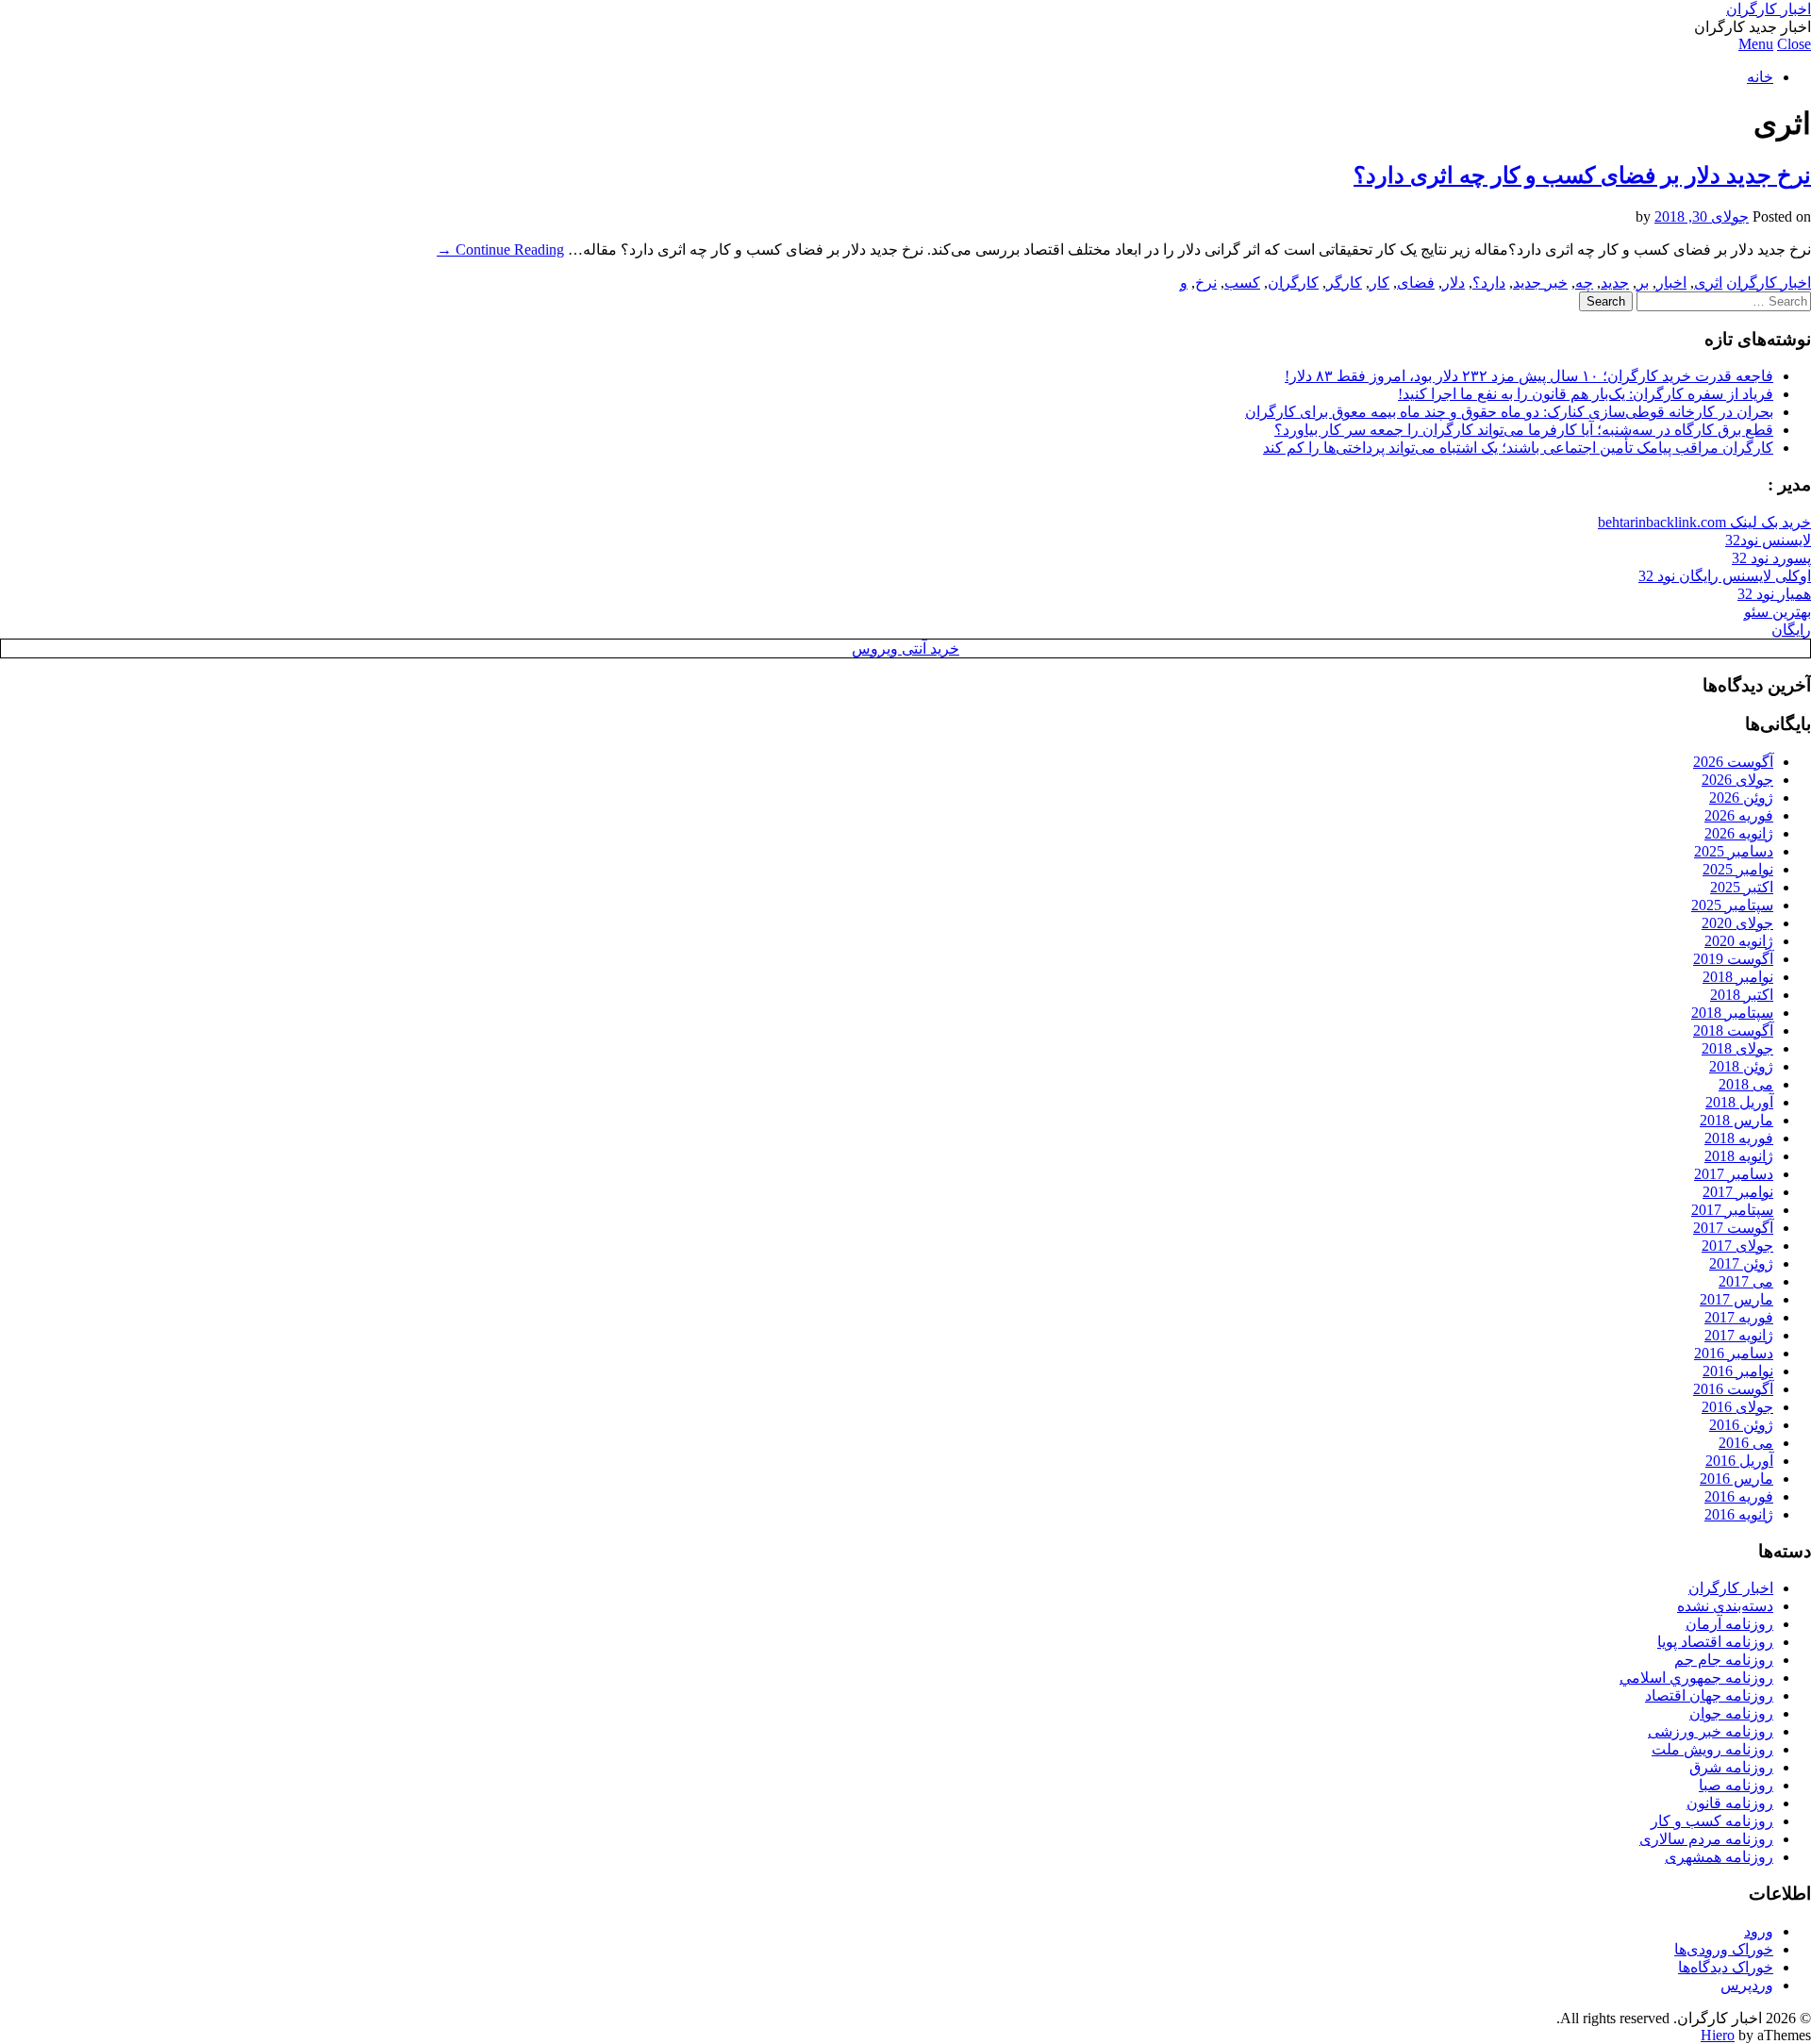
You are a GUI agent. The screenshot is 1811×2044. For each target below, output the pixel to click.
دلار (1454, 283)
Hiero (1718, 2035)
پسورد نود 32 (1771, 558)
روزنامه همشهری (1719, 1857)
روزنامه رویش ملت (1712, 1749)
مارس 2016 (1736, 1479)
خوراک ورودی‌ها (1724, 1949)
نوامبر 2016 (1738, 1371)
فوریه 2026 (1739, 815)
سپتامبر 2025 (1732, 905)
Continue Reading (500, 249)
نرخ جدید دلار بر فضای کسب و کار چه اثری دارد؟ (1582, 175)
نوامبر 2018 (1738, 977)
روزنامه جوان (1731, 1713)
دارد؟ (1489, 283)
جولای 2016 (1737, 1407)
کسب (1242, 283)
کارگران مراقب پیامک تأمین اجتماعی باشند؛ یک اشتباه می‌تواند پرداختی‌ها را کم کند (1518, 448)
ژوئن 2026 (1741, 798)
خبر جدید (1540, 283)
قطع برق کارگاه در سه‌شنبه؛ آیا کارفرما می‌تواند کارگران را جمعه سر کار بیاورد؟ (1524, 430)
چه (1584, 283)
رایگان (1791, 630)
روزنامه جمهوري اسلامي (1696, 1678)
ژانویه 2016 (1739, 1514)
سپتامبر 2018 (1732, 1013)
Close (1794, 44)
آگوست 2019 (1733, 959)
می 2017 (1746, 1281)
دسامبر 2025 (1734, 851)
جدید (1615, 283)
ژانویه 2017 (1739, 1335)
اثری (1708, 283)
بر (1643, 283)
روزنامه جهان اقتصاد (1709, 1695)
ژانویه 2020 (1739, 941)
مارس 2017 (1736, 1299)
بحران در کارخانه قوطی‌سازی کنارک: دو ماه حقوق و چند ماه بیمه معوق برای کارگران (1509, 412)
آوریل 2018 (1739, 1102)
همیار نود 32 (1774, 594)
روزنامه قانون (1730, 1803)
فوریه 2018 (1739, 1138)
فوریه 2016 (1739, 1496)
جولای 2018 (1737, 1048)
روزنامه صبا (1736, 1785)
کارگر (1344, 283)
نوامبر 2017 (1738, 1192)
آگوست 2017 (1733, 1228)
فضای (1416, 283)
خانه (1760, 77)
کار (1379, 283)
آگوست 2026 (1733, 762)
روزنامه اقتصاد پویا (1715, 1642)
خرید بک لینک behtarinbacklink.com (1704, 522)
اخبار (1671, 283)
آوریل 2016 (1739, 1461)
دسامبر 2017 (1734, 1174)
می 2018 (1746, 1084)
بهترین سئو (1778, 612)
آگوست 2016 (1733, 1389)
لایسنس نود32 (1768, 540)
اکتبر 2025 (1742, 887)
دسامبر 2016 (1734, 1353)
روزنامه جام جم (1724, 1660)
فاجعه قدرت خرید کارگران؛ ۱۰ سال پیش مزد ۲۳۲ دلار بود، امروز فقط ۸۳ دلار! (1529, 376)
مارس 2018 (1736, 1120)
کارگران (1293, 283)
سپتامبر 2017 (1732, 1210)
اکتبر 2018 (1742, 995)
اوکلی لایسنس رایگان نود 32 (1725, 576)
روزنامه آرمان (1729, 1624)
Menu (1756, 44)
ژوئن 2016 (1741, 1425)
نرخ (1206, 283)
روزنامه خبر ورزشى (1711, 1731)
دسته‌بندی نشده (1725, 1606)
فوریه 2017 (1739, 1317)
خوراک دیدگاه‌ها (1726, 1967)
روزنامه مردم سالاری (1706, 1839)
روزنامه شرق (1731, 1767)
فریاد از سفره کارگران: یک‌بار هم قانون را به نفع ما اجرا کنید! (1586, 394)
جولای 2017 (1737, 1246)
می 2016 (1746, 1443)
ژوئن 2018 (1741, 1066)
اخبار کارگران (1769, 9)
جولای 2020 (1737, 923)
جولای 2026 (1737, 780)
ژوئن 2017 (1741, 1263)
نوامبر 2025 (1738, 869)
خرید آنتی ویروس (905, 648)
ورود (1759, 1931)
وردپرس (1747, 1985)
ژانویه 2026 (1739, 833)
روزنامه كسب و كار (1712, 1821)
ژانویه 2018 (1739, 1156)
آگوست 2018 (1733, 1030)
